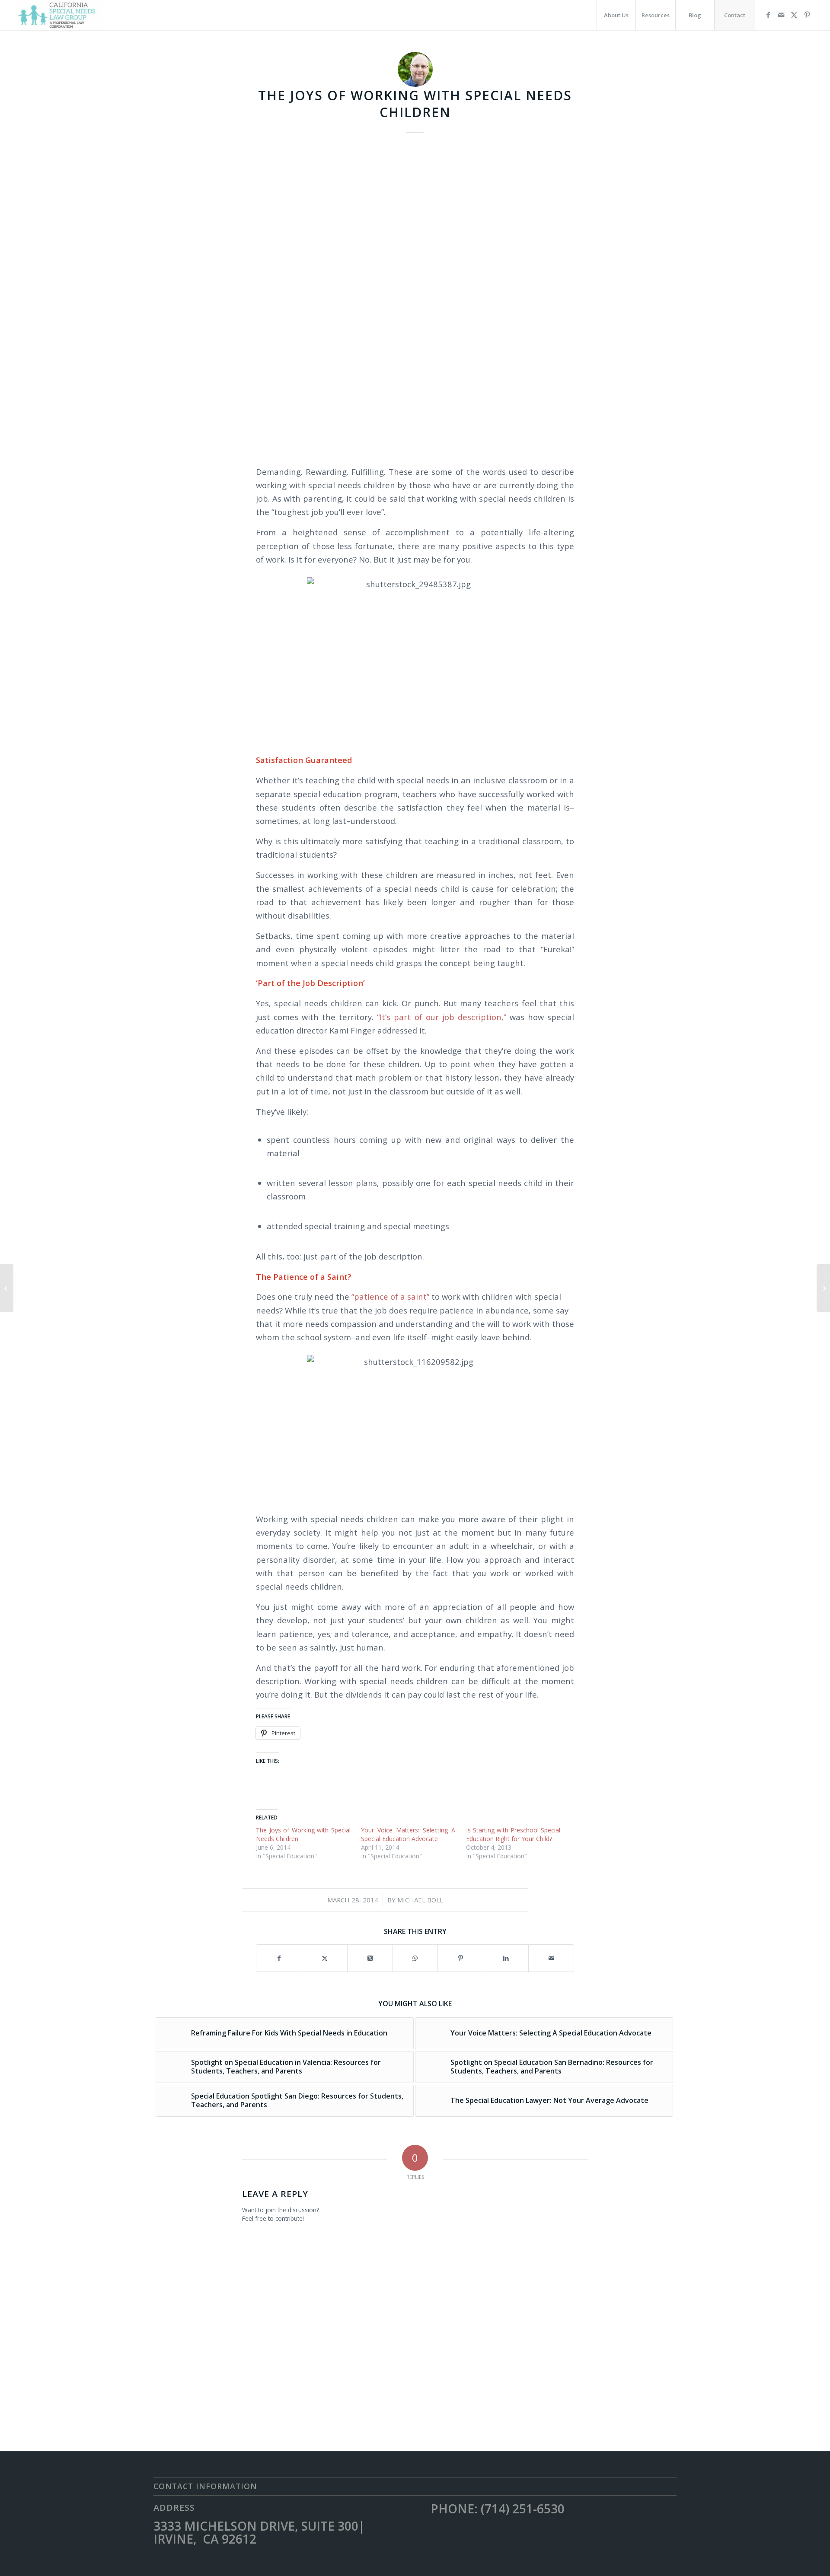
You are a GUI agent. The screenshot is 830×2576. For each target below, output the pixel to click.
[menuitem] (616, 15)
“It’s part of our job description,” (443, 1017)
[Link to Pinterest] (807, 15)
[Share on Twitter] (325, 1958)
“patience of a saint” (390, 1296)
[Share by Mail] (551, 1958)
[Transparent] (415, 299)
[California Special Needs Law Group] (60, 15)
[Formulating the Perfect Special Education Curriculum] (823, 1288)
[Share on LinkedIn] (506, 1958)
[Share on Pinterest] (460, 1958)
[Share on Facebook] (279, 1958)
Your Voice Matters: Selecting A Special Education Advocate (408, 1834)
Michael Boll (420, 1900)
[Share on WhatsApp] (415, 1958)
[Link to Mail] (781, 15)
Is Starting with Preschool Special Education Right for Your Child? (513, 1834)
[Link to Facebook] (768, 15)
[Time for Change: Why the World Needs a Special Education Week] (7, 1288)
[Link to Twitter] (794, 15)
